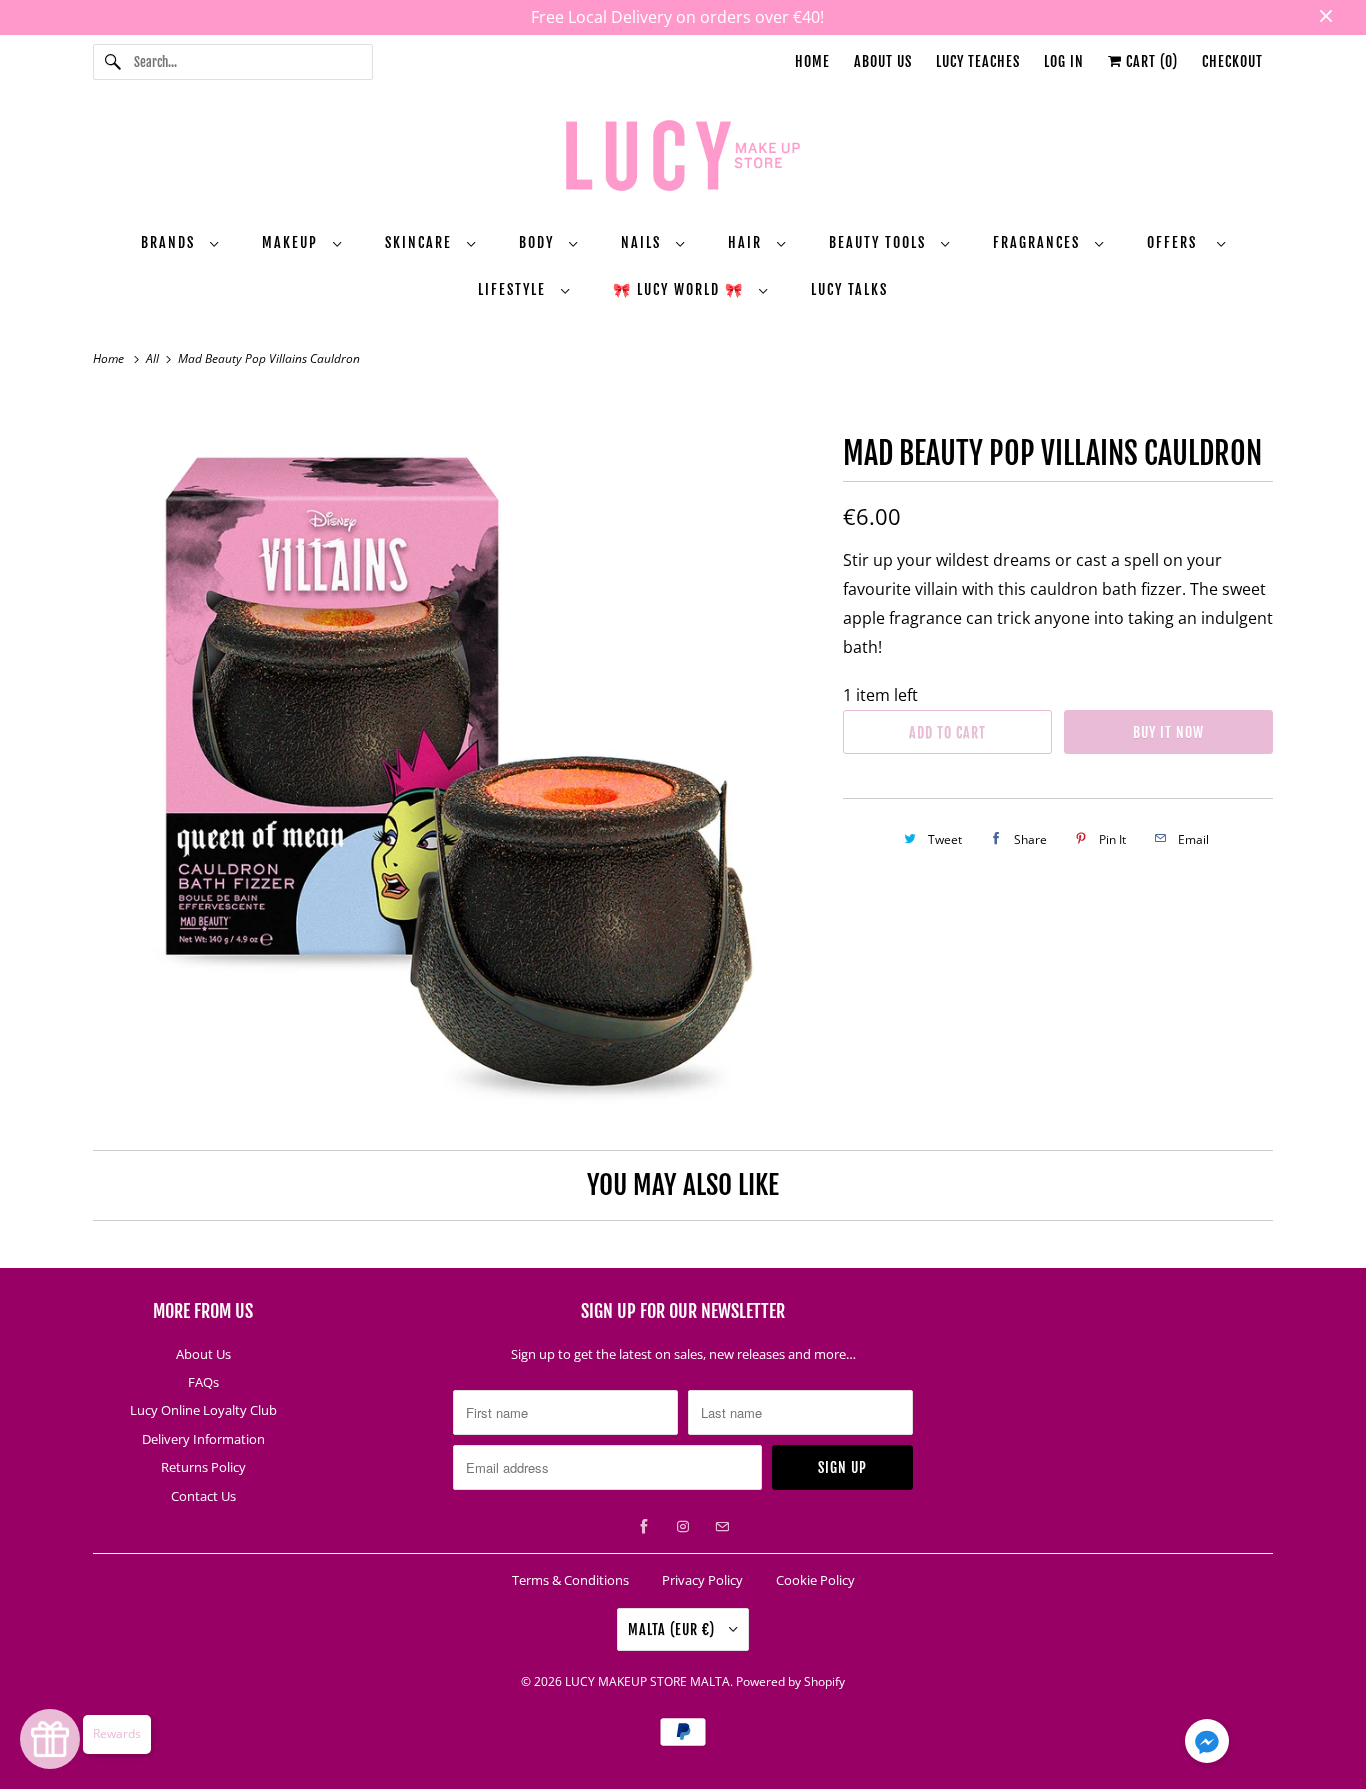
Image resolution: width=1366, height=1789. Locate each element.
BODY (539, 242)
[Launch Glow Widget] (50, 1739)
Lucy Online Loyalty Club (203, 1410)
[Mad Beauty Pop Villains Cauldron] (458, 758)
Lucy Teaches (978, 61)
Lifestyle (514, 289)
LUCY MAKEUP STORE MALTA (647, 1681)
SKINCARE (421, 242)
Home (812, 61)
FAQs (203, 1382)
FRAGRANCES (1039, 242)
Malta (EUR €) (673, 1629)
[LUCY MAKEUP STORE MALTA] (683, 159)
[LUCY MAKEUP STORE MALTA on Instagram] (683, 1527)
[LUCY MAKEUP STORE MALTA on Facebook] (644, 1527)
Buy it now (1168, 732)
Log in (1064, 61)
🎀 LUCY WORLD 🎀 (681, 289)
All (154, 358)
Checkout (1232, 61)
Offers (1177, 242)
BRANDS (170, 242)
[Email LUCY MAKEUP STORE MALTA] (722, 1527)
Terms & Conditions (570, 1580)
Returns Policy (203, 1467)
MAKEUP (292, 242)
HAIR (747, 242)
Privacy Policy (702, 1580)
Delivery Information (203, 1439)
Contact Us (203, 1496)
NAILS (643, 242)
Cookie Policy (815, 1580)
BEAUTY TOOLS (880, 242)
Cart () (1150, 61)
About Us (883, 61)
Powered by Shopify (790, 1681)
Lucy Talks (849, 289)
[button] (1207, 1745)
